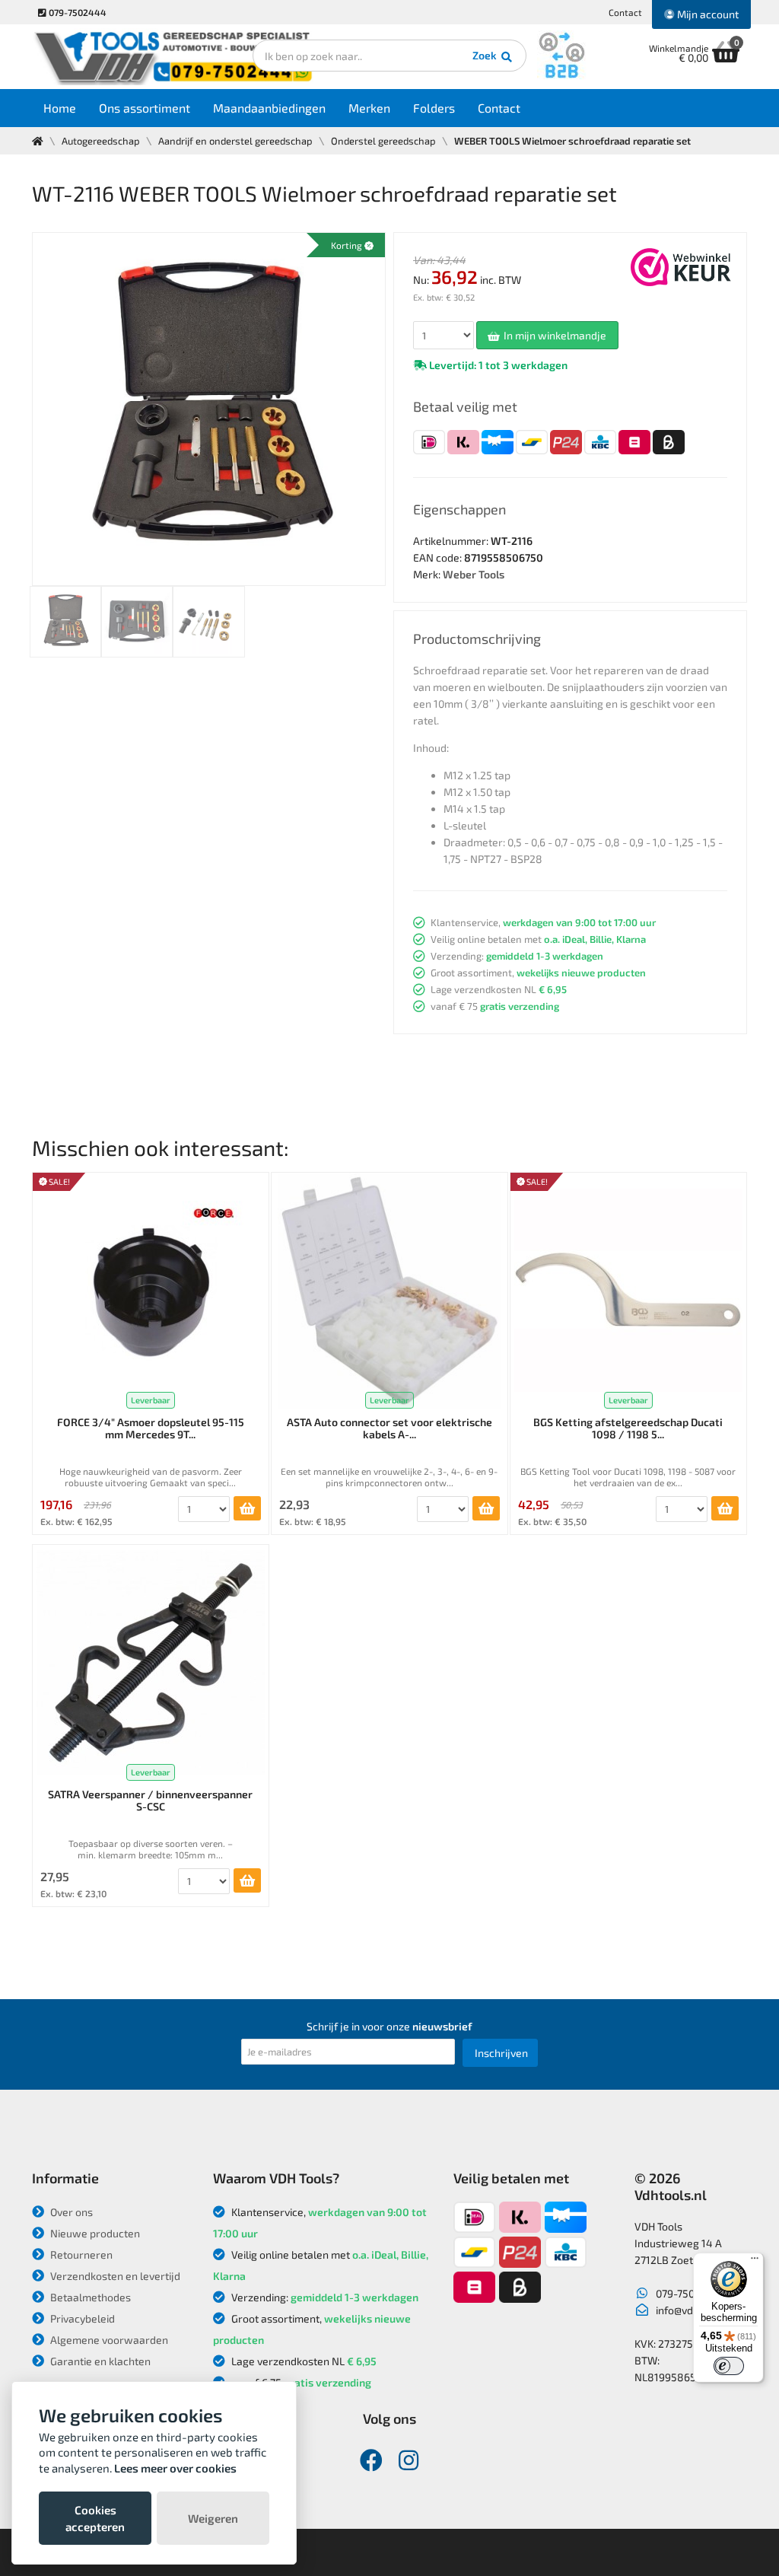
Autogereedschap (101, 141)
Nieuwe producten (94, 2233)
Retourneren (80, 2254)
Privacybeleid (81, 2318)
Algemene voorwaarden (108, 2340)
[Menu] (755, 2262)
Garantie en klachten (99, 2361)
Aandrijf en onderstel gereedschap (235, 141)
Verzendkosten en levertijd (114, 2276)
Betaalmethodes (89, 2297)
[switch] (729, 2366)
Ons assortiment (145, 108)
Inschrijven (501, 2053)
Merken (369, 108)
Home (60, 108)
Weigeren (213, 2518)
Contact (625, 12)
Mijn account (707, 14)
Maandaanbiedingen (269, 108)
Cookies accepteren (95, 2518)
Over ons (70, 2212)
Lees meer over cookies (175, 2468)
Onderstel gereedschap (383, 141)
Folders (434, 108)
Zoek (486, 55)
